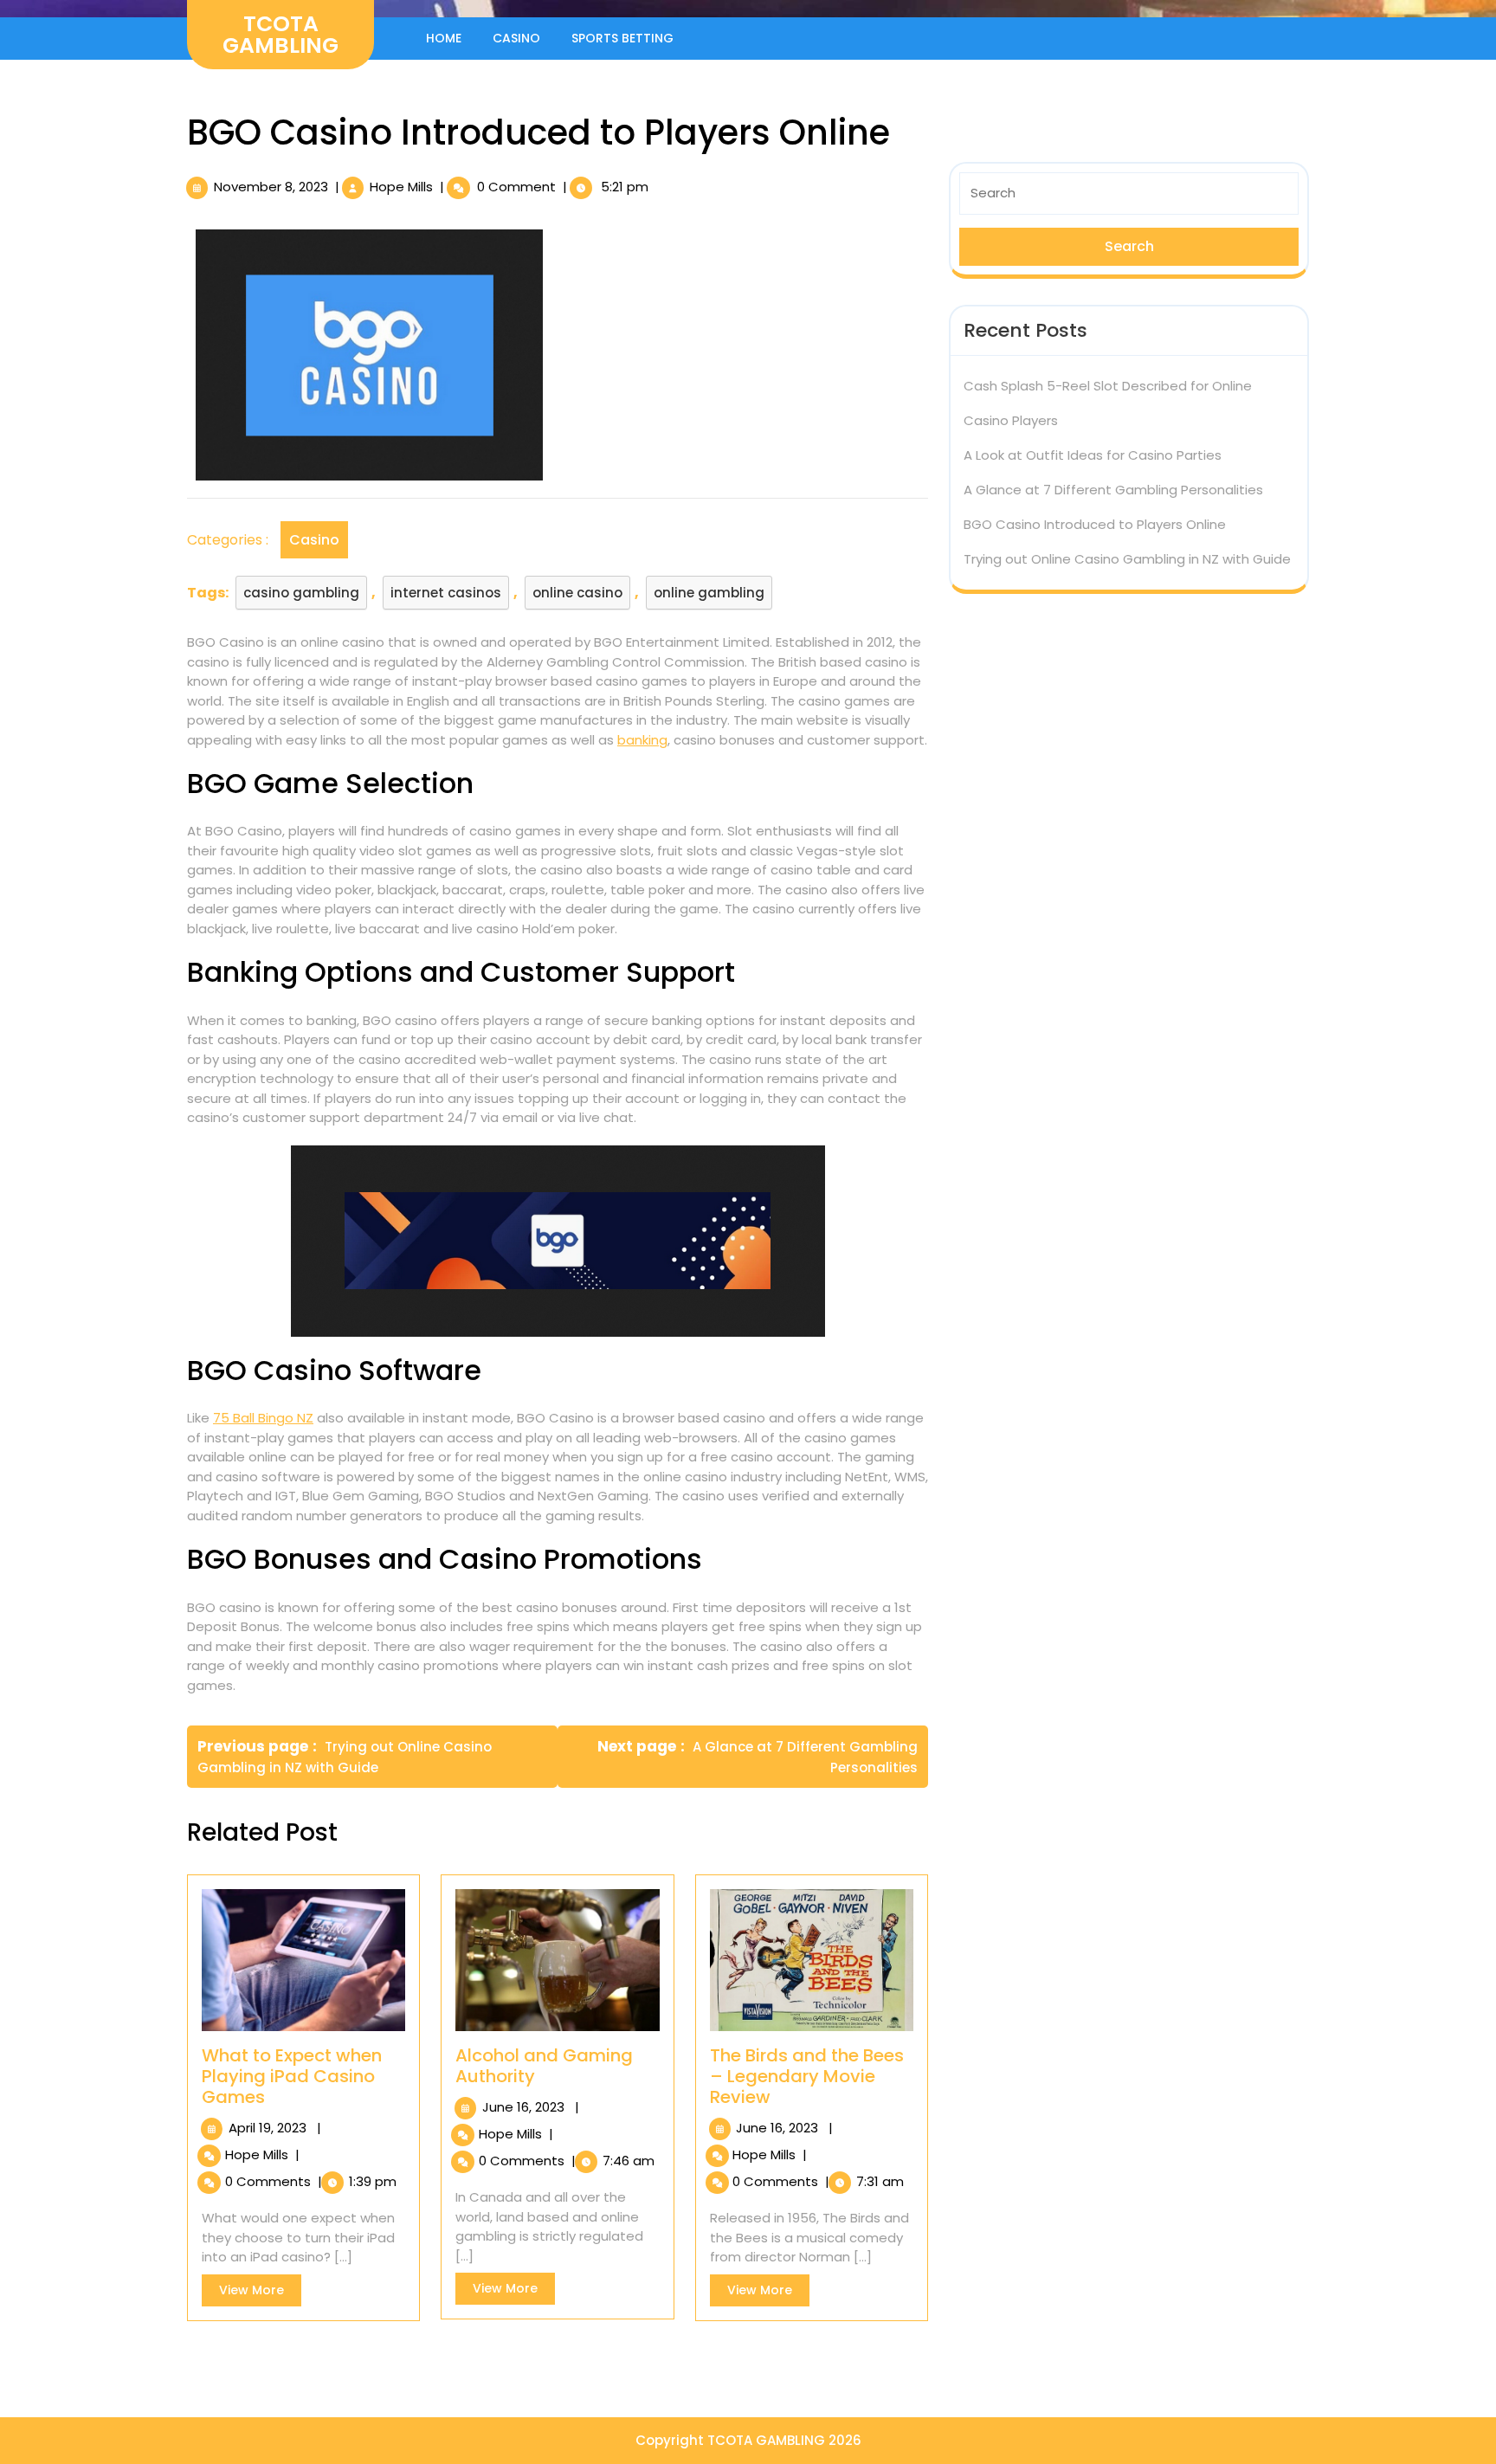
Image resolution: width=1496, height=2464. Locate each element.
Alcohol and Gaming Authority (544, 2066)
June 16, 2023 (523, 2107)
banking (642, 740)
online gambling (709, 593)
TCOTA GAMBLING (280, 35)
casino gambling (301, 593)
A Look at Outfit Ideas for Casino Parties (1093, 455)
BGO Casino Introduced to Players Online (1095, 524)
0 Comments (268, 2181)
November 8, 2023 (271, 187)
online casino (577, 593)
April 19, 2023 (268, 2128)
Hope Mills (401, 187)
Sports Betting (622, 38)
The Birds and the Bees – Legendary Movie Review (807, 2076)
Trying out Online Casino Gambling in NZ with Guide (1127, 559)
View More (260, 2293)
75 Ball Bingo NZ (263, 1418)
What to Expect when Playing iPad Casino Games (292, 2076)
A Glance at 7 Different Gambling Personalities (1113, 490)
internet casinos (446, 593)
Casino (516, 38)
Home (444, 38)
